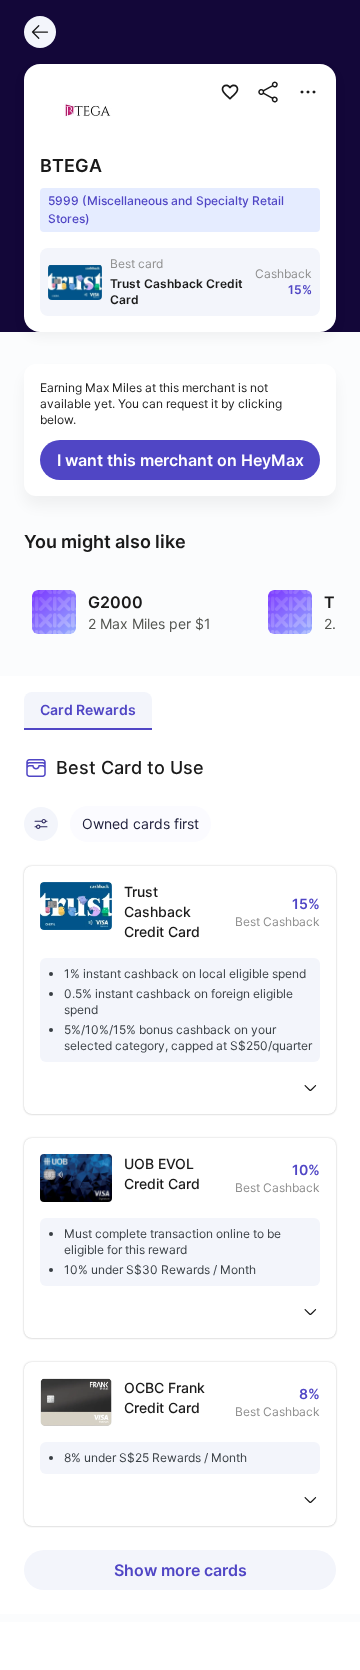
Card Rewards (88, 709)
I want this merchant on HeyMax (180, 460)
